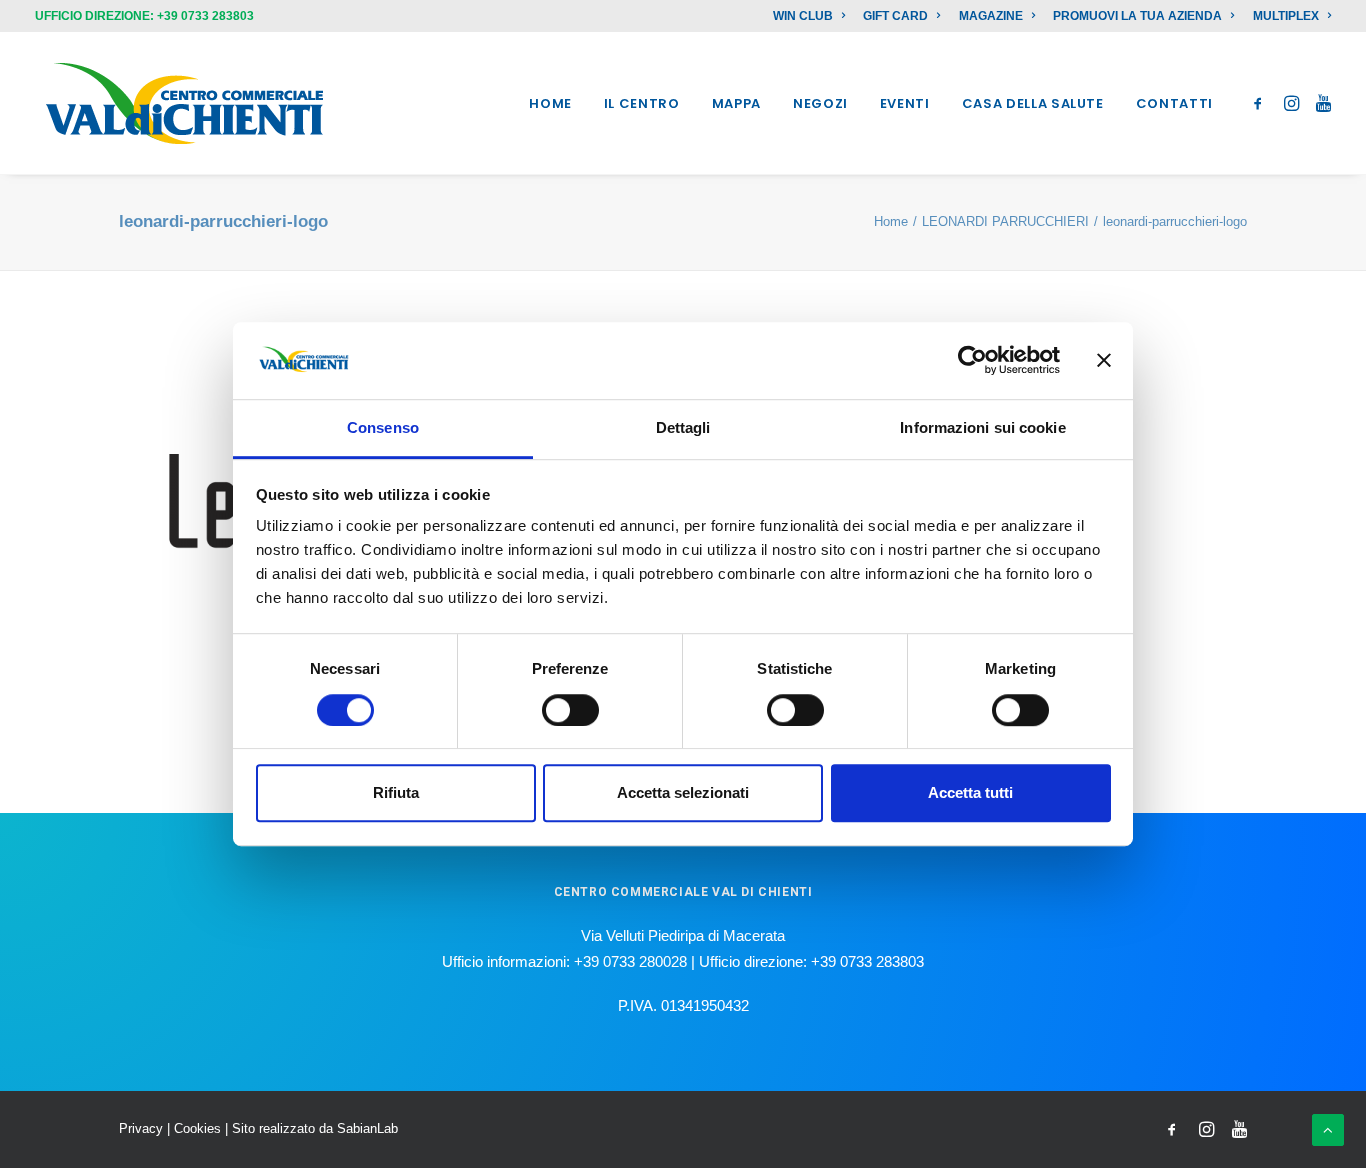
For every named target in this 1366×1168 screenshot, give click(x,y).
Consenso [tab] (383, 427)
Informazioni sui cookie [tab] (982, 427)
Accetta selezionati (683, 792)
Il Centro (642, 103)
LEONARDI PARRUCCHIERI (1005, 221)
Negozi (820, 103)
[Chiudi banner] (1104, 361)
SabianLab (367, 1128)
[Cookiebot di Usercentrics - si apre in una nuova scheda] (972, 361)
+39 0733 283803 (205, 16)
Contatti (1174, 103)
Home (550, 103)
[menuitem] (812, 16)
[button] (1261, 103)
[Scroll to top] (1328, 1128)
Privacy (141, 1128)
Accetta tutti (970, 792)
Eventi (905, 103)
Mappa (736, 103)
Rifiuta (396, 792)
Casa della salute (1033, 103)
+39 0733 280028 (630, 961)
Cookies (197, 1128)
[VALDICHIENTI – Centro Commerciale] (185, 103)
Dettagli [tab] (683, 427)
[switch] (570, 710)
